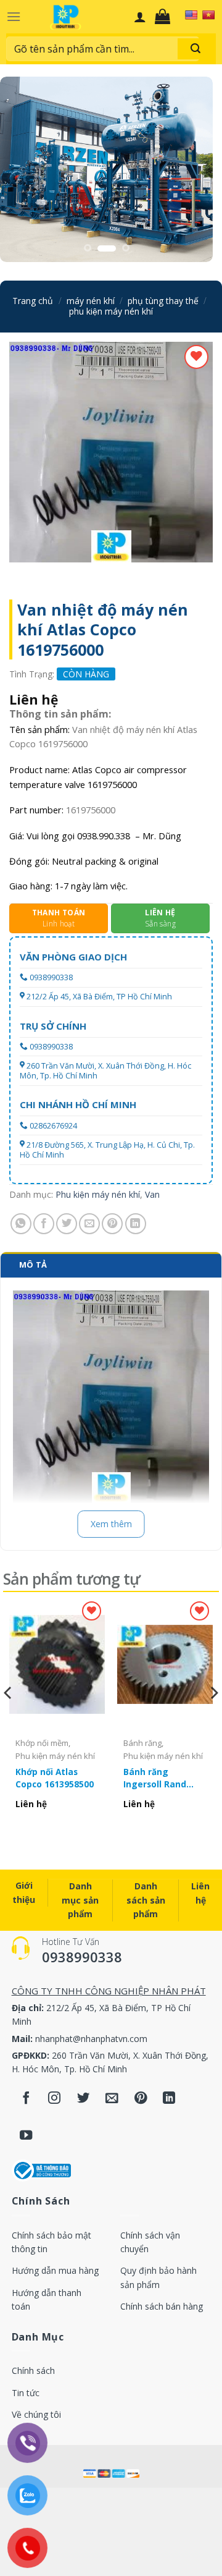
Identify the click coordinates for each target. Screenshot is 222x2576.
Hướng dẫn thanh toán (47, 2299)
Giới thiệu (24, 1892)
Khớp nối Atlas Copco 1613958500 (55, 1778)
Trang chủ (33, 301)
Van (152, 1194)
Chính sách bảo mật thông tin (51, 2242)
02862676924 (53, 1126)
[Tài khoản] (140, 17)
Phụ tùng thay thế (163, 301)
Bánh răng (142, 1743)
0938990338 (51, 977)
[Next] (213, 1718)
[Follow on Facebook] (26, 2099)
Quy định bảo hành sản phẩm (158, 2277)
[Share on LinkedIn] (136, 1224)
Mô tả (33, 1265)
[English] (191, 15)
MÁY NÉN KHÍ (91, 301)
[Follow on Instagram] (55, 2099)
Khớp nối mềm (42, 1743)
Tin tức (26, 2393)
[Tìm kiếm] (195, 49)
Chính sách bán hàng (162, 2306)
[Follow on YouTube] (26, 2136)
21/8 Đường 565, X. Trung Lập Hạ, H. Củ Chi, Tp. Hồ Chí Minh (107, 1150)
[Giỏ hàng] (166, 17)
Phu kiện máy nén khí (111, 311)
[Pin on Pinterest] (112, 1224)
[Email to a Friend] (89, 1224)
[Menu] (14, 16)
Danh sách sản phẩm (146, 1900)
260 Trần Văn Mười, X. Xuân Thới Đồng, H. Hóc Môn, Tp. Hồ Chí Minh (105, 1071)
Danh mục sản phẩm (80, 1900)
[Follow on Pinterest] (141, 2099)
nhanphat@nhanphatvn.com (91, 2039)
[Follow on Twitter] (84, 2099)
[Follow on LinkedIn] (169, 2099)
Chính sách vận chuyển (150, 2242)
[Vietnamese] (208, 15)
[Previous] (9, 1718)
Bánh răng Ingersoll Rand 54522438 (155, 1778)
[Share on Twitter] (67, 1224)
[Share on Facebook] (44, 1224)
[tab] (111, 1265)
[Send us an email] (112, 2099)
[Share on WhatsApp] (21, 1224)
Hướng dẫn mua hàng (55, 2270)
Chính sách (33, 2371)
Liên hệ (200, 1893)
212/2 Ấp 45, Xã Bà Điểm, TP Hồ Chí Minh (99, 997)
